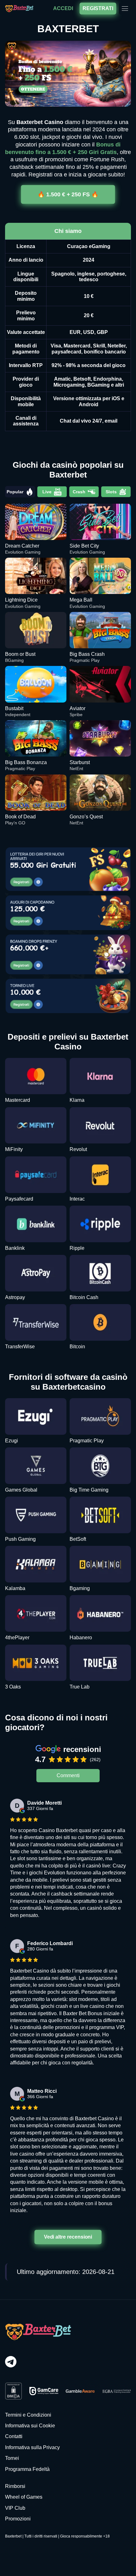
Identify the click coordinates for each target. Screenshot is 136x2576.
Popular (15, 492)
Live (47, 492)
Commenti (68, 1775)
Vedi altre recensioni (68, 2237)
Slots (111, 492)
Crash (79, 492)
